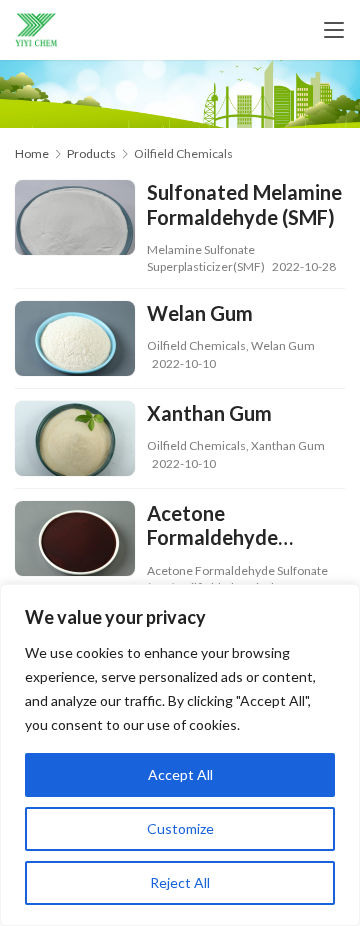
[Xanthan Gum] (75, 441)
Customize (180, 828)
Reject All (180, 882)
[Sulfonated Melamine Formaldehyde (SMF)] (75, 220)
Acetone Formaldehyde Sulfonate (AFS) (218, 526)
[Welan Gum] (75, 341)
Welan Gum (200, 313)
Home (32, 153)
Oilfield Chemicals (196, 345)
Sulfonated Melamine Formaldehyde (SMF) (244, 204)
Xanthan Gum (209, 413)
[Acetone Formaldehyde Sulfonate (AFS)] (75, 541)
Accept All (180, 774)
